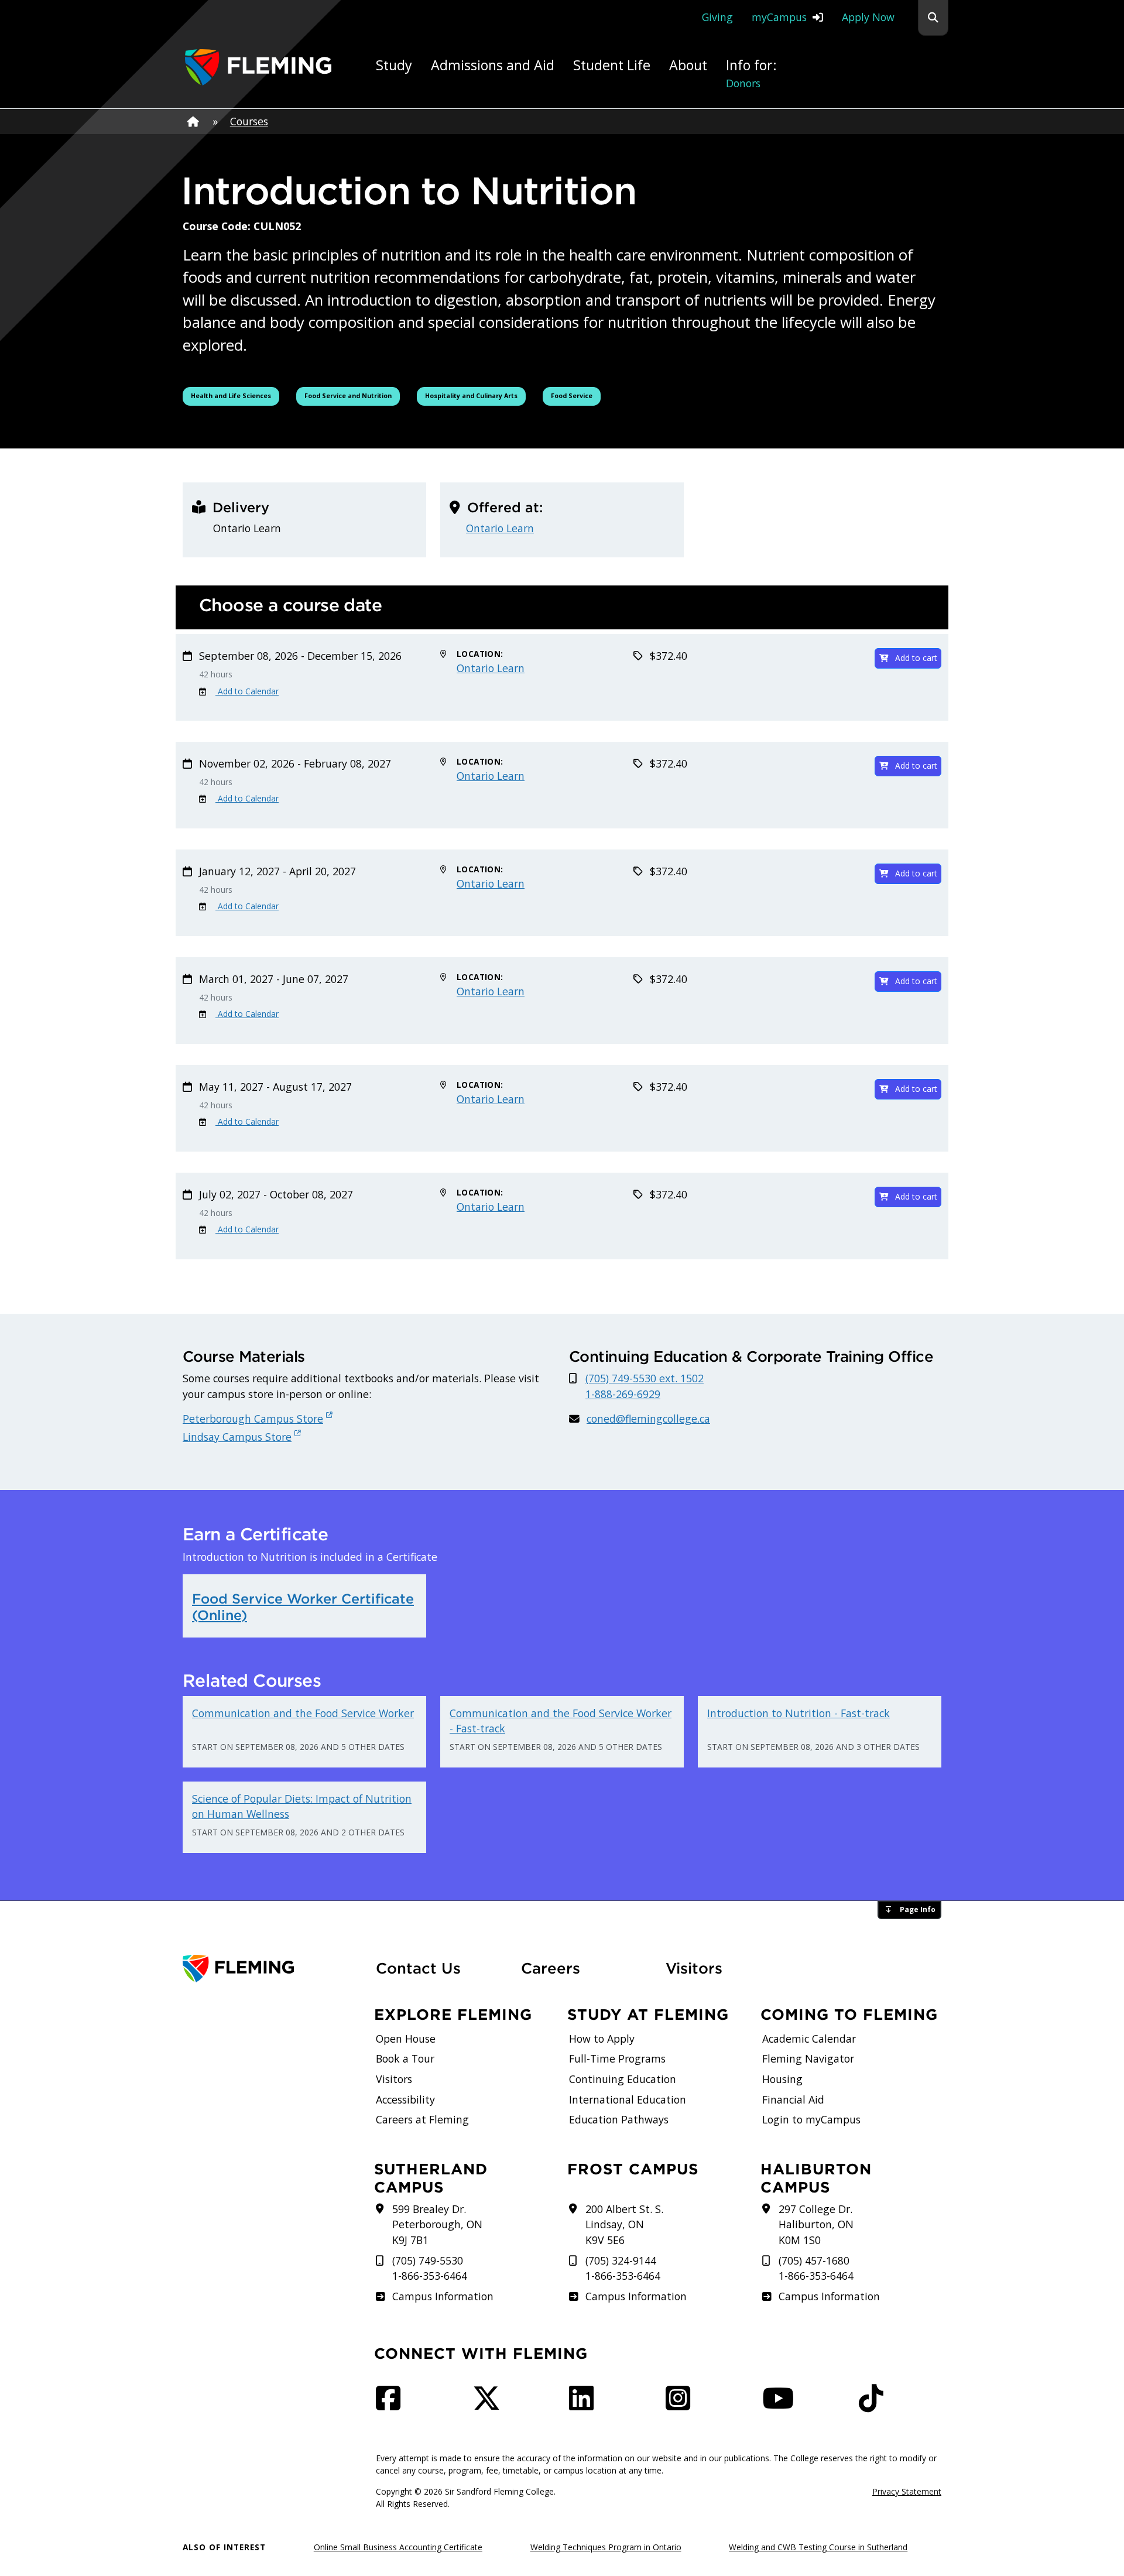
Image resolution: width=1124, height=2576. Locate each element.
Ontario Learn (500, 528)
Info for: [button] (751, 73)
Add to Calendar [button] (247, 691)
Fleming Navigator (808, 2058)
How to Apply (602, 2039)
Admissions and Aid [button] (493, 65)
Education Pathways (619, 2119)
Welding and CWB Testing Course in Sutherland (818, 2547)
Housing (782, 2079)
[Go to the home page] (258, 67)
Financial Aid (793, 2099)
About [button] (688, 65)
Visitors (694, 1968)
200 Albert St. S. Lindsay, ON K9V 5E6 (624, 2224)
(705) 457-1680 (814, 2260)
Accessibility (405, 2099)
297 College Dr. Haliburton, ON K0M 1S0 (816, 2224)
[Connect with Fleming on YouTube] (782, 2404)
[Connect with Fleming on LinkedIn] (585, 2404)
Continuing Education (623, 2079)
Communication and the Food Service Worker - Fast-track (561, 1721)
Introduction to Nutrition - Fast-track (799, 1713)
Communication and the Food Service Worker (303, 1713)
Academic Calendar (809, 2039)
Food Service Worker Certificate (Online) (303, 1607)
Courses (249, 121)
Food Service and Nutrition (348, 395)
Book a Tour (405, 2058)
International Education (628, 2099)
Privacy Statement (907, 2491)
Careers (587, 1968)
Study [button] (394, 65)
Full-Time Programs (617, 2058)
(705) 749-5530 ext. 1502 (645, 1378)
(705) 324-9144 (621, 2260)
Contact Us (418, 1968)
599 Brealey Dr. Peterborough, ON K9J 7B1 (437, 2224)
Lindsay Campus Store (237, 1437)
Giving (717, 17)
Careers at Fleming (422, 2119)
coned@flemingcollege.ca (648, 1419)
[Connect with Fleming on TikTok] (875, 2404)
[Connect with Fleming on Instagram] (681, 2404)
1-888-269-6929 (623, 1394)
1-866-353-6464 (430, 2276)
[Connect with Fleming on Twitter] (490, 2404)
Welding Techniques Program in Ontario (606, 2547)
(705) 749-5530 (428, 2260)
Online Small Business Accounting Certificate (398, 2547)
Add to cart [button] (916, 658)
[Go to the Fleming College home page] (272, 1969)
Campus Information (443, 2296)
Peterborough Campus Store (253, 1419)
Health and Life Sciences (232, 395)
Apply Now (868, 17)
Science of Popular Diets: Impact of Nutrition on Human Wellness (302, 1806)
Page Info (918, 1909)
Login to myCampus (811, 2119)
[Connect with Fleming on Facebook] (392, 2404)
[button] (933, 18)
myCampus (779, 17)
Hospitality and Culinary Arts (471, 395)
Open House (406, 2039)
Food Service (575, 395)
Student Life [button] (612, 65)
